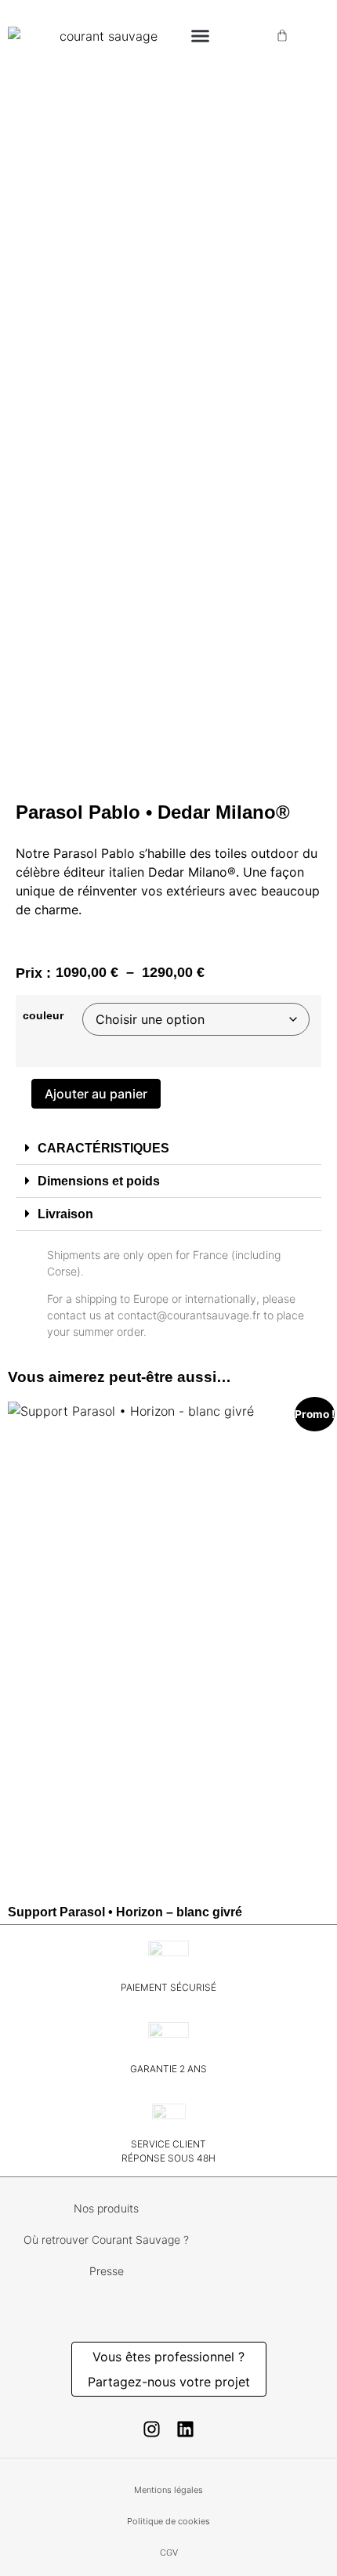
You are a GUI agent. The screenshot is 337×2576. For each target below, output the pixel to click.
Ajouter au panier (96, 1094)
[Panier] (282, 35)
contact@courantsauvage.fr (189, 1315)
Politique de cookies (168, 2521)
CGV (169, 2552)
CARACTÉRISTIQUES (103, 1148)
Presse (107, 2271)
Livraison (65, 1214)
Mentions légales (168, 2490)
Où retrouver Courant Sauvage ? (106, 2240)
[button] (200, 35)
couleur (43, 1015)
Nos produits (106, 2208)
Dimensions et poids (99, 1181)
